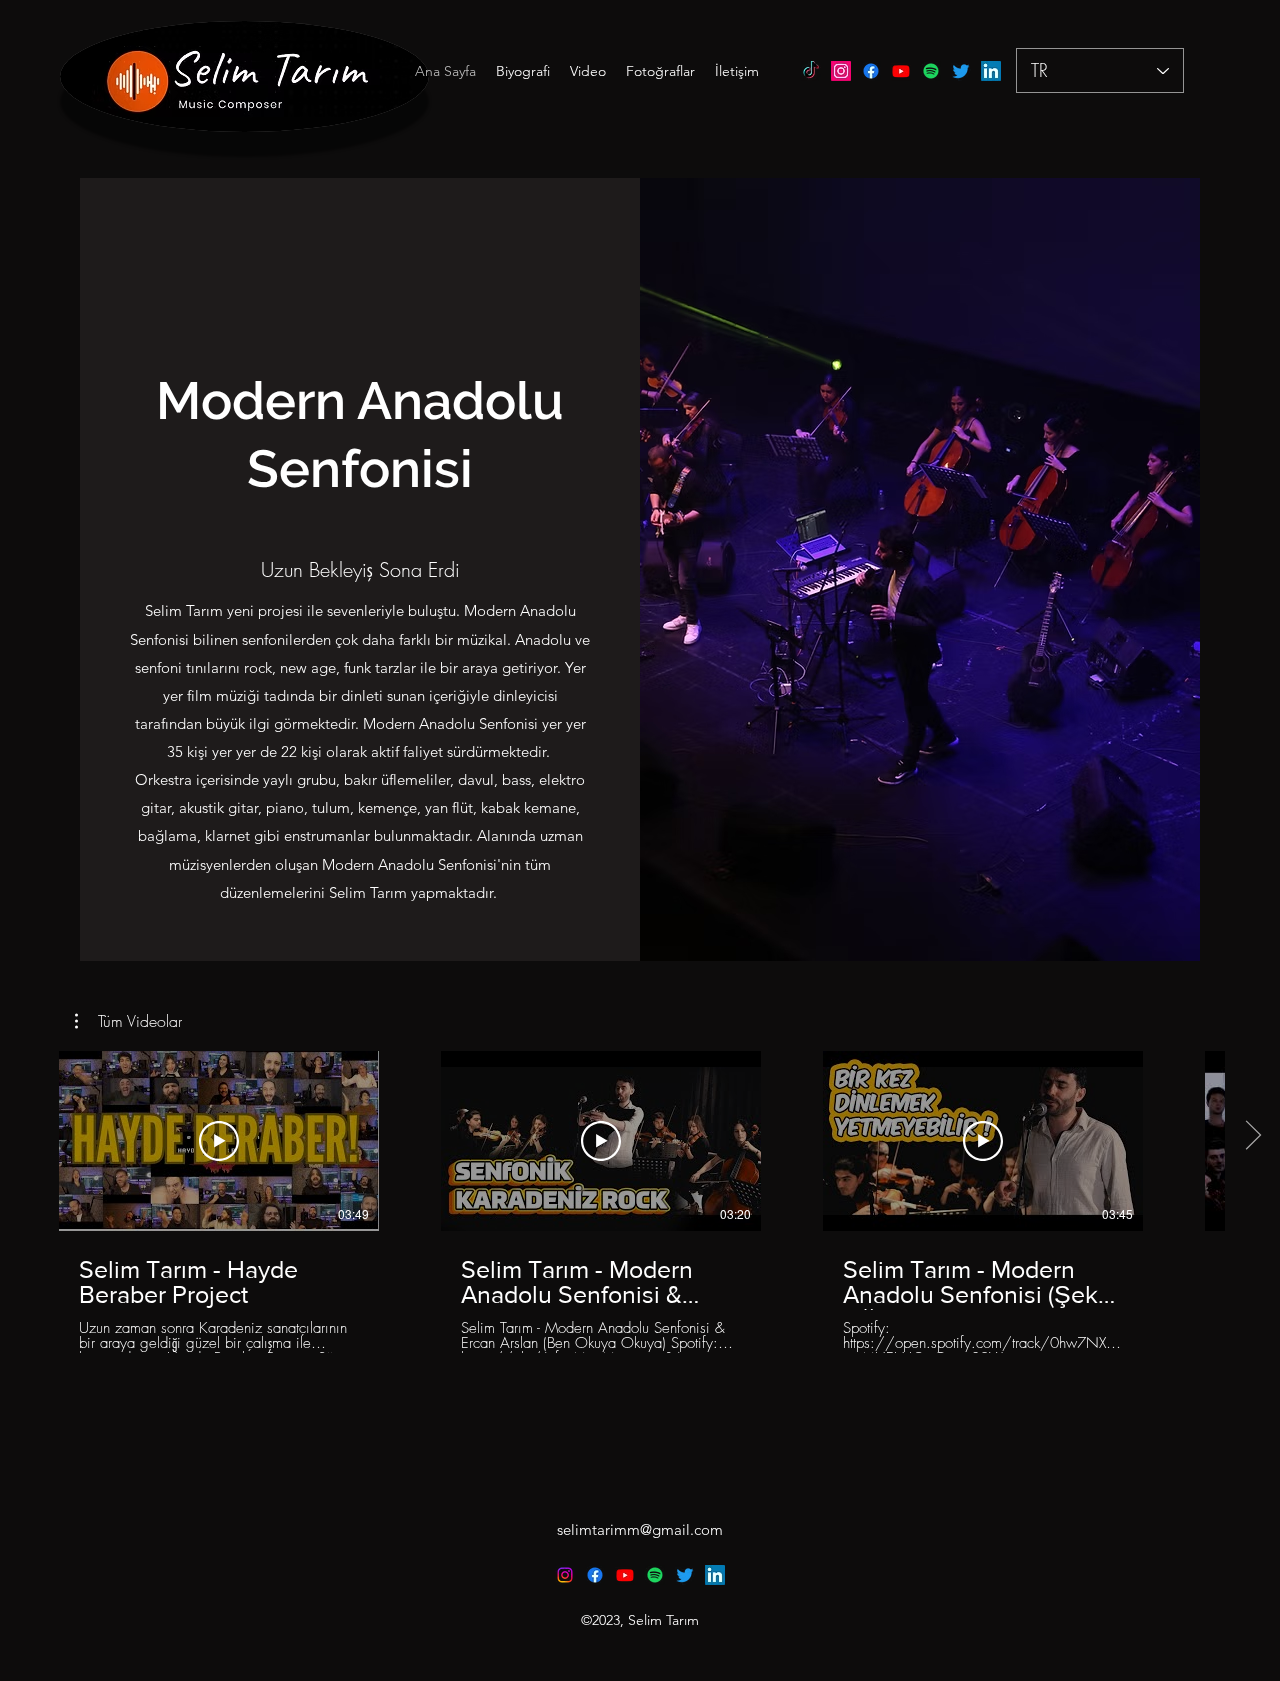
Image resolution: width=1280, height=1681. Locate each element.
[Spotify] (931, 71)
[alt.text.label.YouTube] (901, 71)
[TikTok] (811, 71)
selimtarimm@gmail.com (640, 1529)
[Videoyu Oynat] (219, 1141)
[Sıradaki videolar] (1252, 1137)
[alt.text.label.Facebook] (871, 71)
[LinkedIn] (991, 71)
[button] (128, 1021)
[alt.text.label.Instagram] (841, 71)
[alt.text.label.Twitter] (961, 71)
